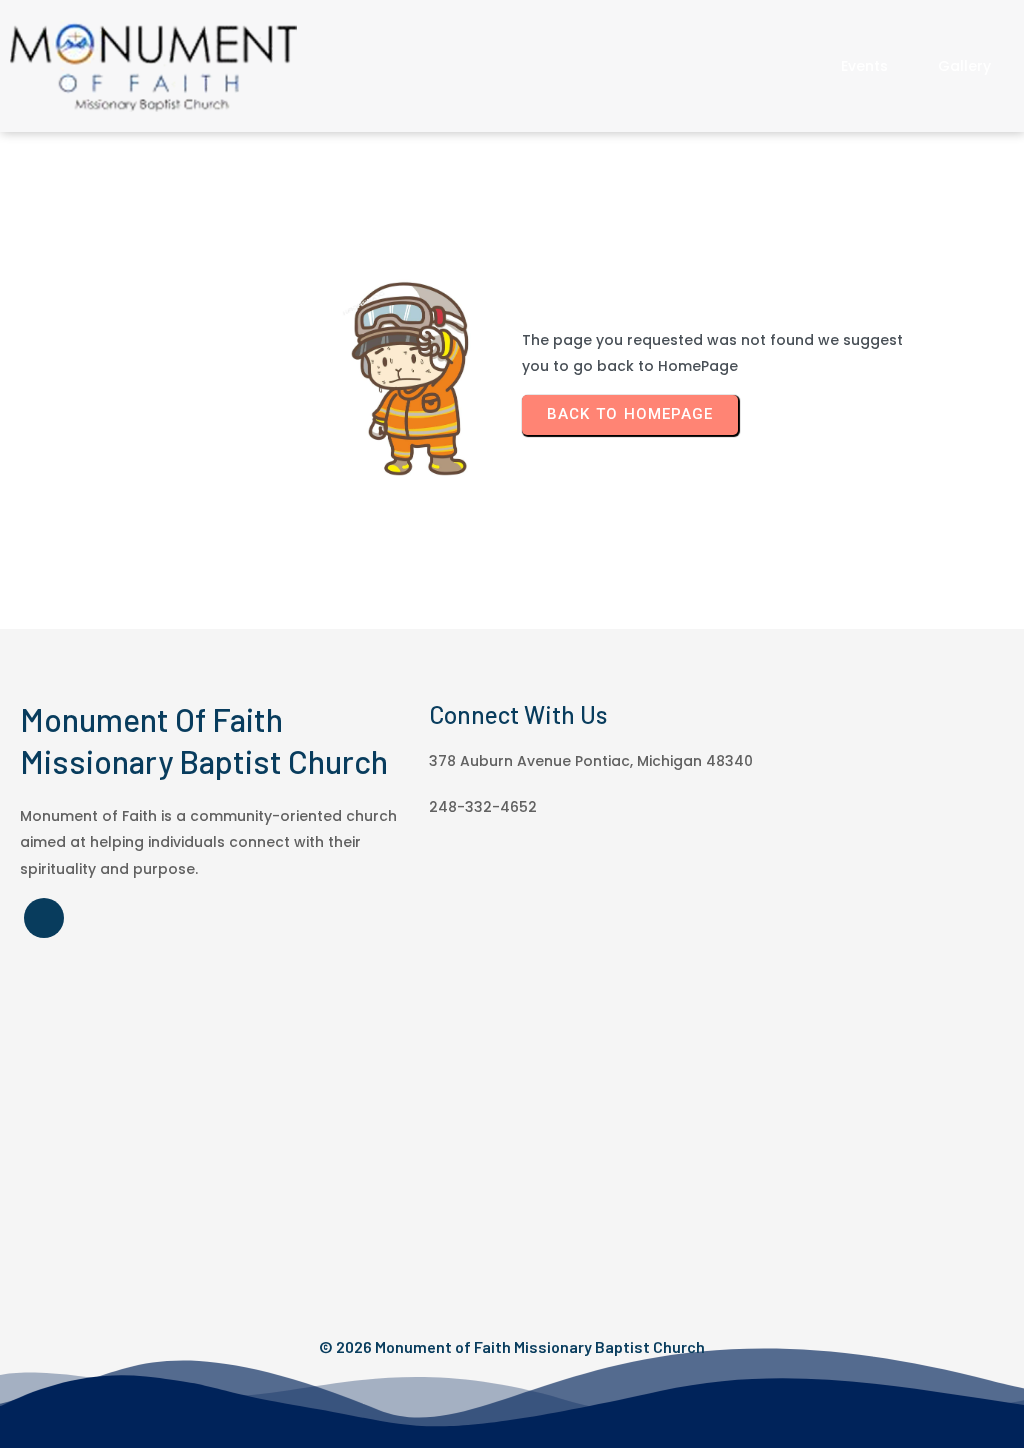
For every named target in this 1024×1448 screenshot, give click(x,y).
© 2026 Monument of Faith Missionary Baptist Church (512, 1346)
